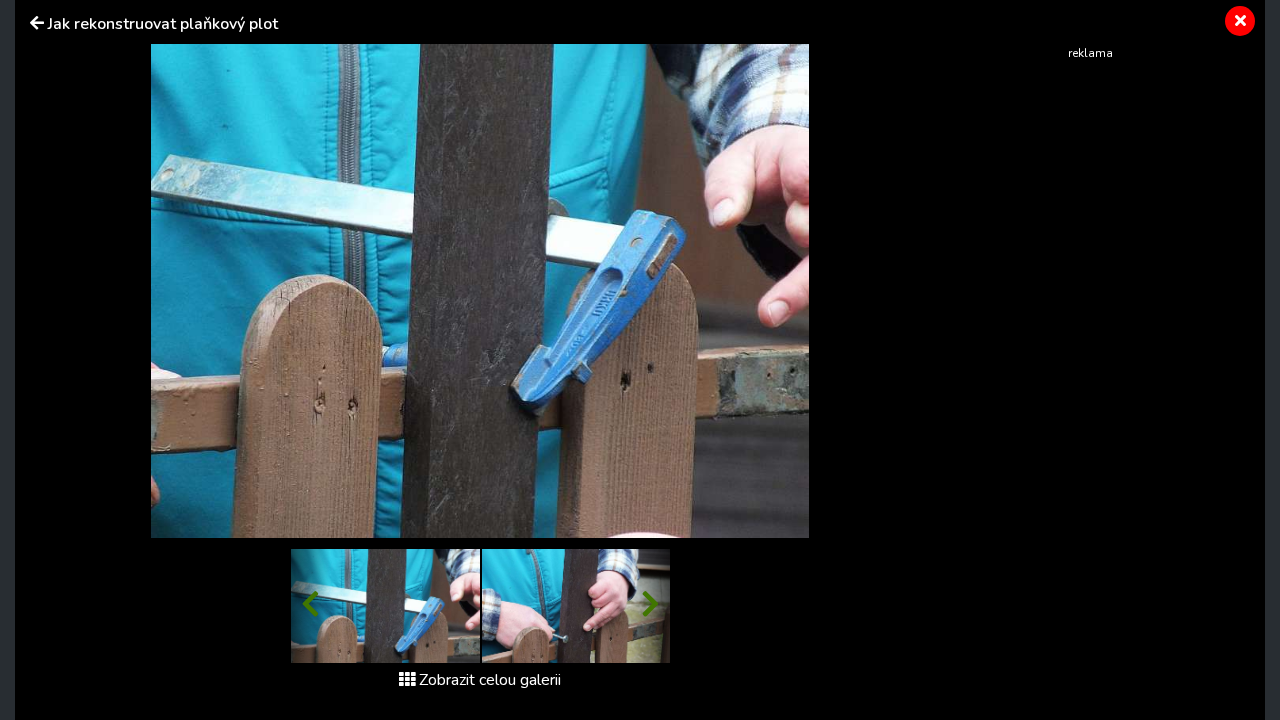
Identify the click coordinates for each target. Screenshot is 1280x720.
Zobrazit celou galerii (490, 680)
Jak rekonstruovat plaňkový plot (163, 24)
